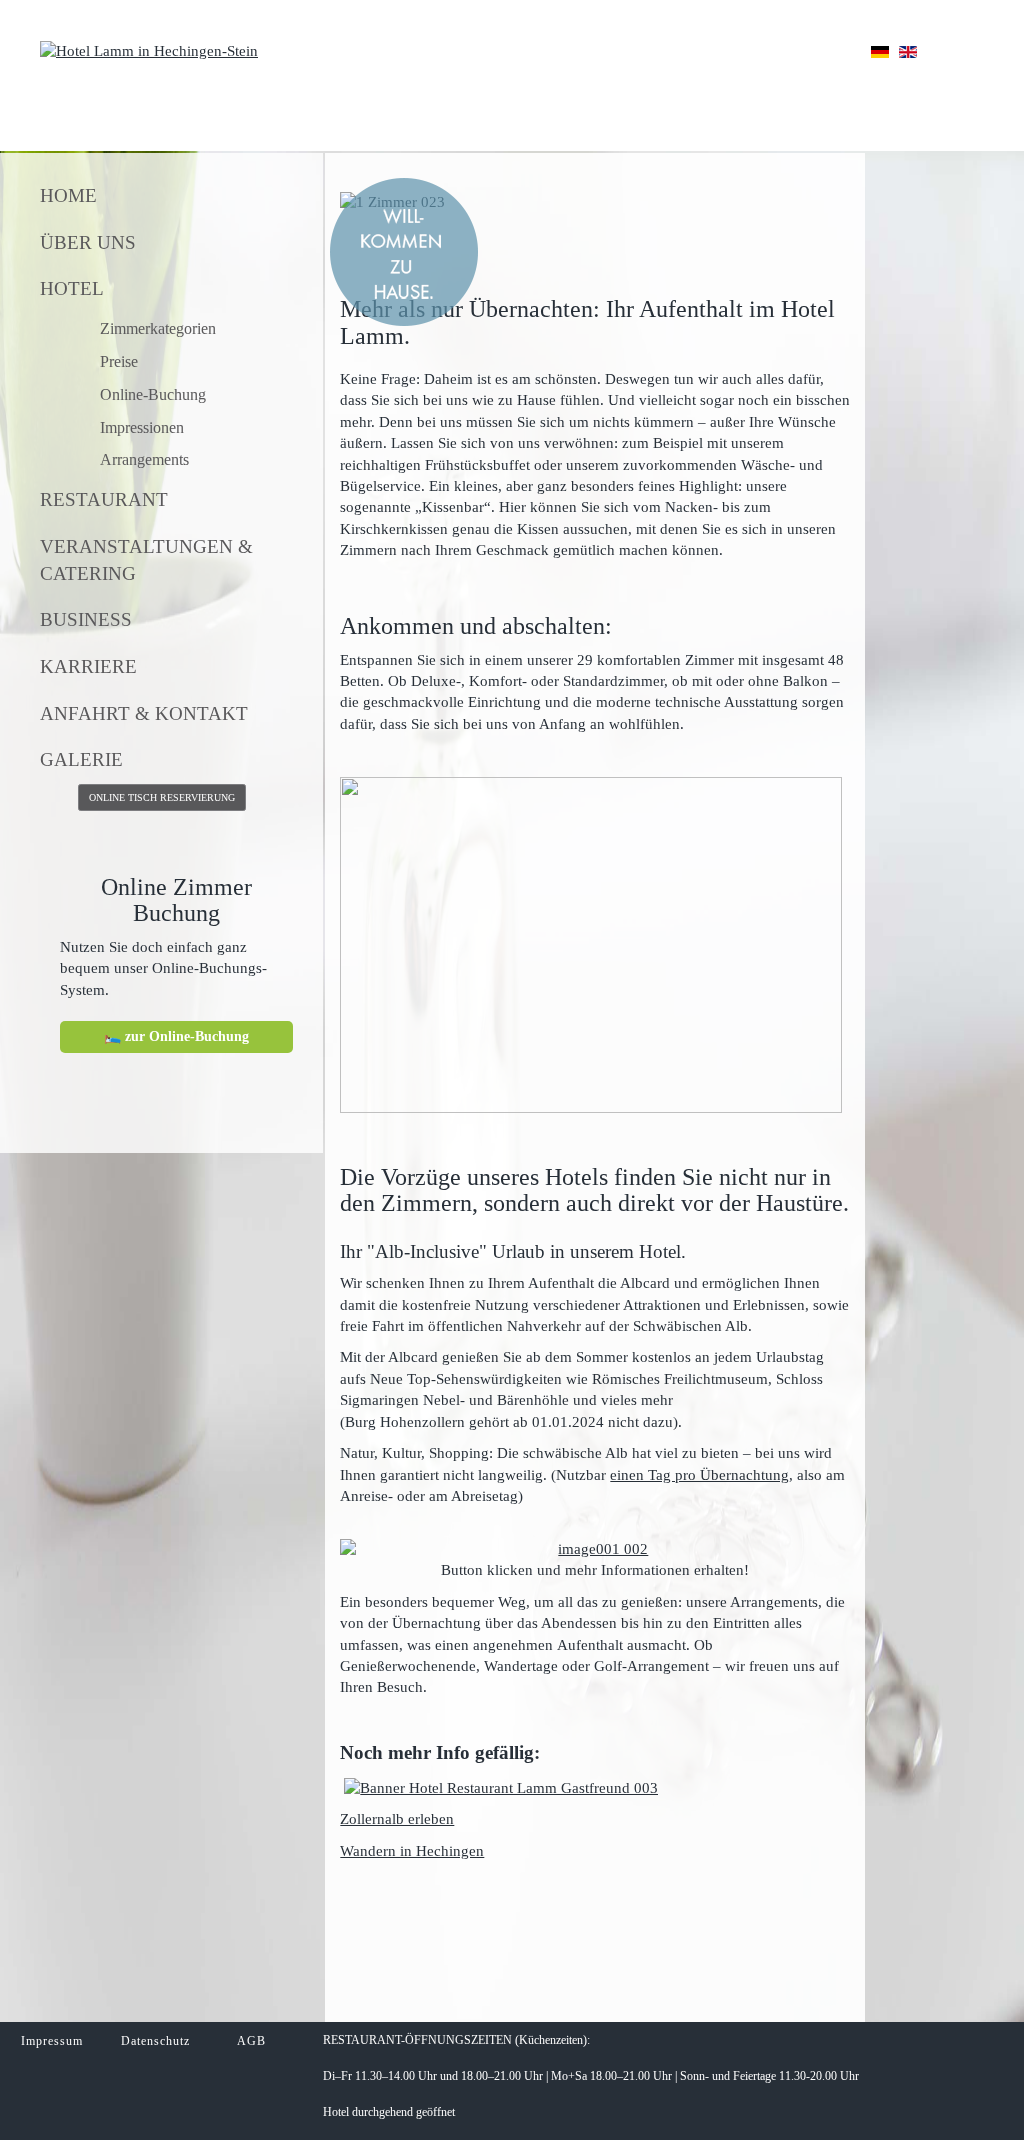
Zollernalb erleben (397, 1819)
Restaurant (104, 499)
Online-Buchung (153, 394)
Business (86, 619)
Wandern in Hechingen (412, 1851)
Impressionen (142, 427)
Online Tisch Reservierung (162, 797)
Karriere (88, 666)
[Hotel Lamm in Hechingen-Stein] (149, 50)
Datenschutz (155, 2041)
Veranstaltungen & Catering (146, 560)
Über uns (88, 242)
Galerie (81, 759)
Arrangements (144, 459)
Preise (119, 361)
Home (68, 195)
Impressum (52, 2041)
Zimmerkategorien (158, 328)
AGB (253, 2041)
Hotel (72, 288)
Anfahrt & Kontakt (144, 713)
